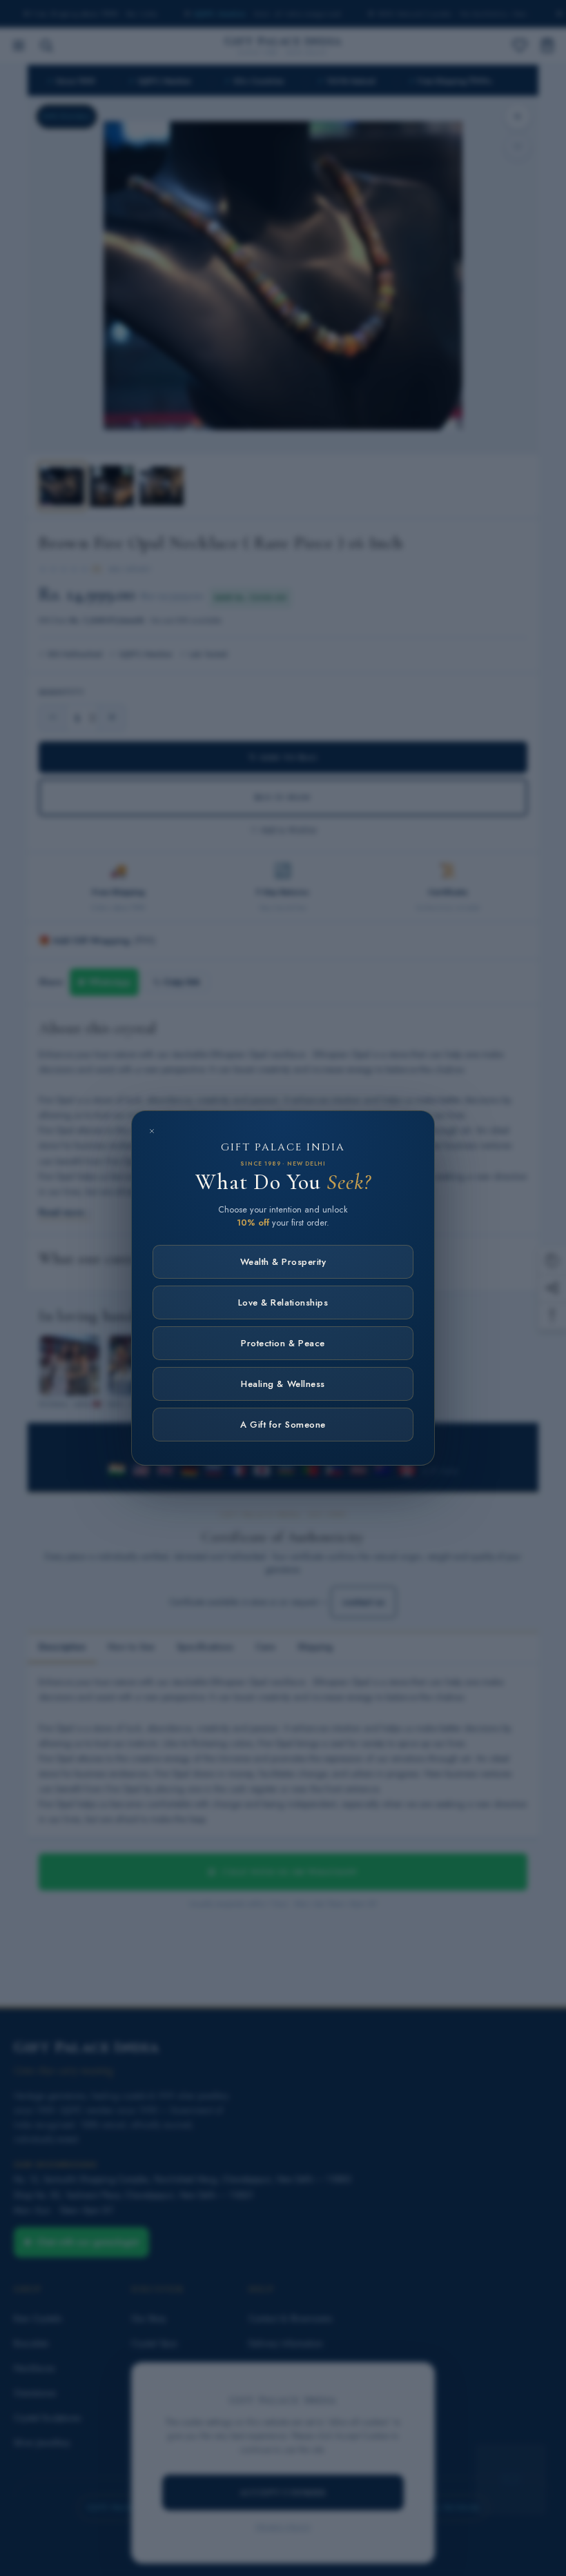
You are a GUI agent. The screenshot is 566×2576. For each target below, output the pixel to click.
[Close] (152, 1131)
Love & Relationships (283, 1302)
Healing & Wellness (283, 1384)
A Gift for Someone (283, 1425)
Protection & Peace (283, 1343)
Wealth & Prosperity (283, 1262)
